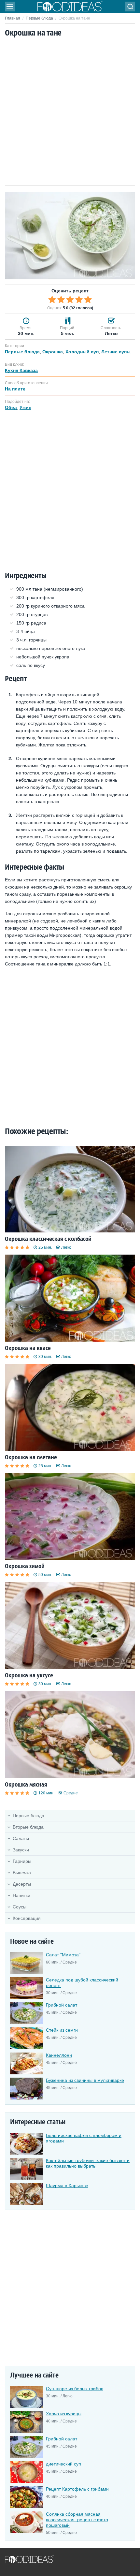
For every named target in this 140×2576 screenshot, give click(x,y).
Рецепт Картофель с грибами (77, 2489)
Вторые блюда (28, 1827)
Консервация (27, 1918)
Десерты (22, 1884)
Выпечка (22, 1873)
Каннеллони (59, 2055)
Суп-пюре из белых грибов (75, 2389)
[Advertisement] (70, 112)
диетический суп (63, 2464)
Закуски (21, 1850)
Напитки (21, 1895)
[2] (61, 300)
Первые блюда (39, 18)
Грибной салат (62, 2005)
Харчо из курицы (64, 2414)
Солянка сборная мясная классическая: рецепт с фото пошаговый (77, 2520)
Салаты (21, 1838)
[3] (70, 300)
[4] (79, 300)
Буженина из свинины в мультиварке (85, 2080)
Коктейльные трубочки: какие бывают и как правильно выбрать (88, 2163)
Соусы (20, 1907)
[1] (52, 300)
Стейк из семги (62, 2030)
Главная (13, 18)
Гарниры (22, 1861)
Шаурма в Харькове (67, 2186)
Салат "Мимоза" (63, 1955)
